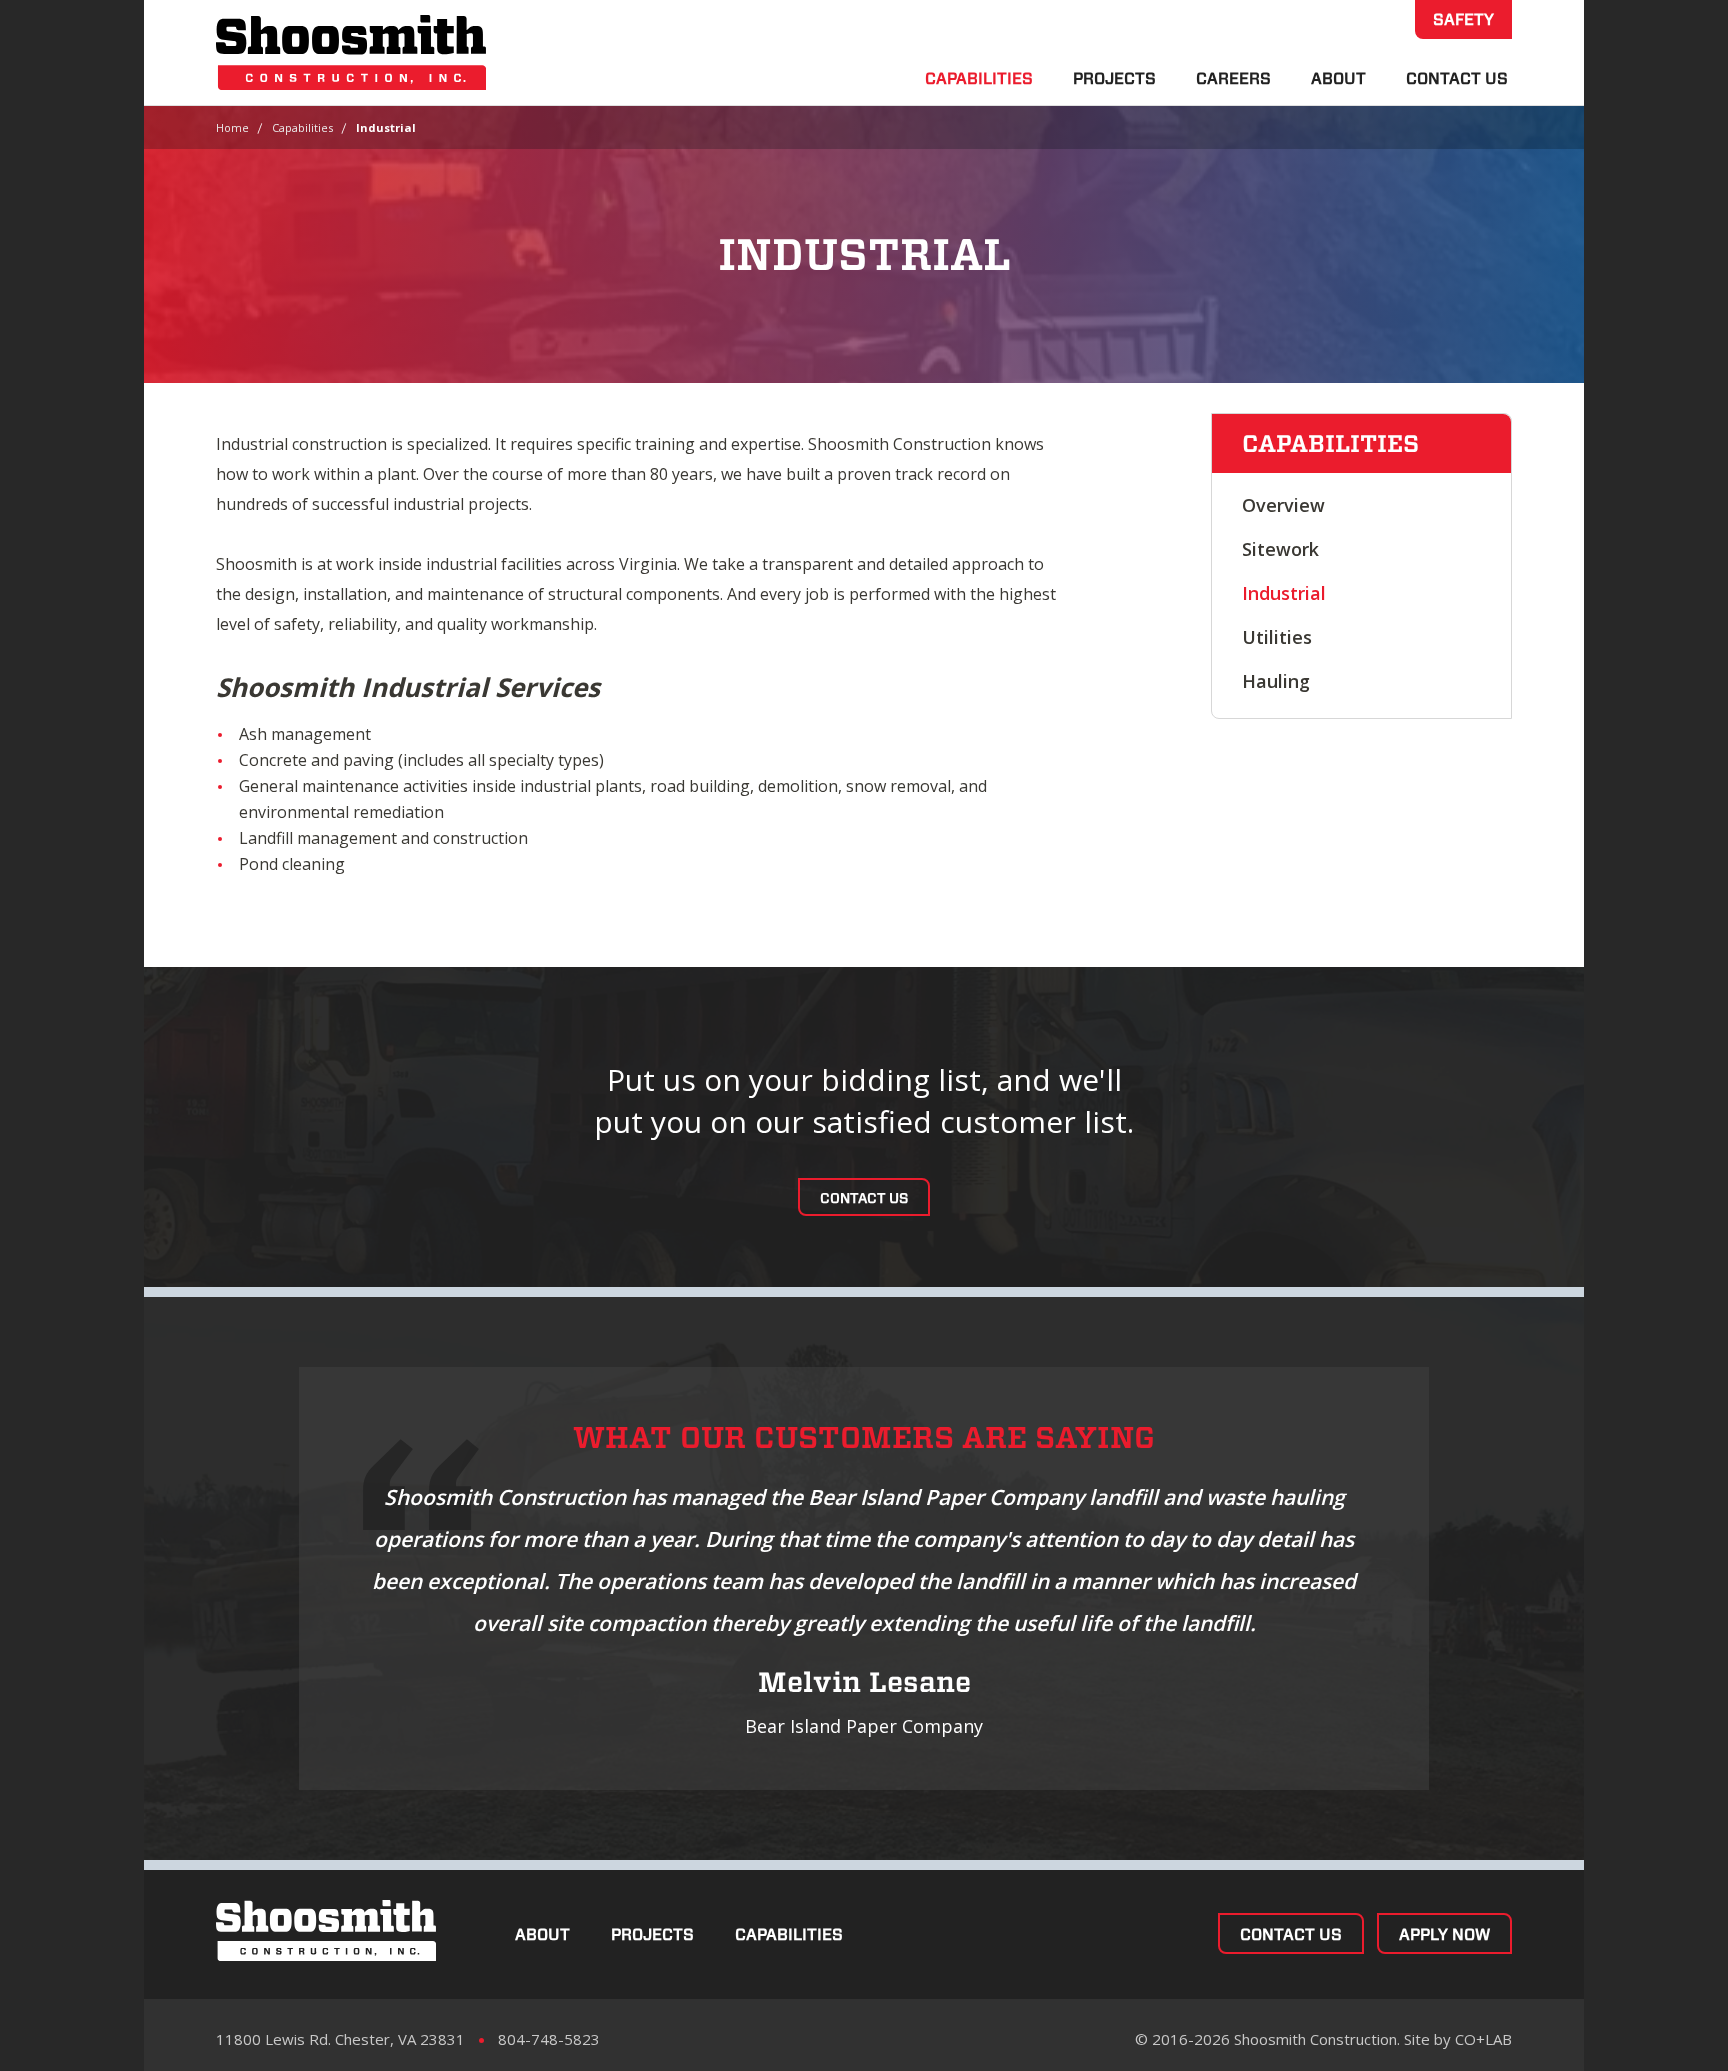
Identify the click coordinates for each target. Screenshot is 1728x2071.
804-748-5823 (549, 2039)
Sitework (1280, 549)
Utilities (1277, 637)
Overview (1283, 505)
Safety (1463, 19)
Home (232, 127)
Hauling (1276, 681)
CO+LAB (1483, 2039)
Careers (1233, 78)
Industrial (1284, 593)
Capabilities (979, 78)
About (1338, 78)
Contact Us (1457, 78)
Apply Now (1444, 1934)
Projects (1114, 78)
